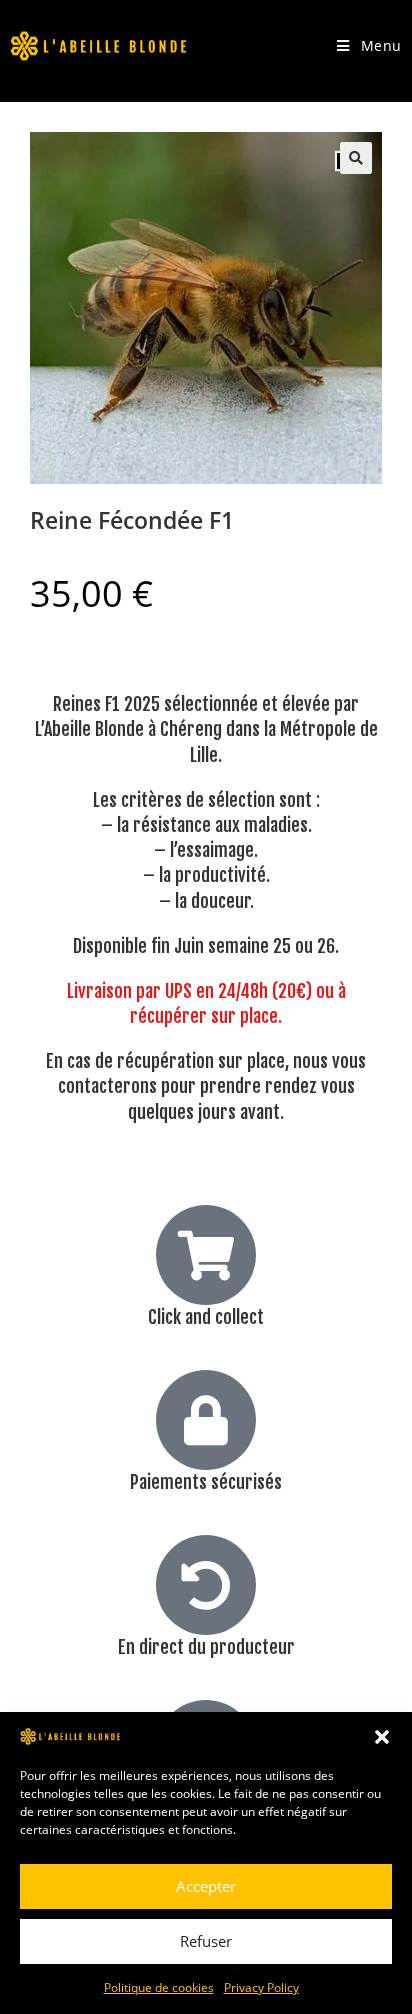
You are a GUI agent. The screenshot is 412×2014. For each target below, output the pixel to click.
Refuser (206, 1941)
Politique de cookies (159, 1987)
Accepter (206, 1886)
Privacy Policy (261, 1987)
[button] (382, 1737)
